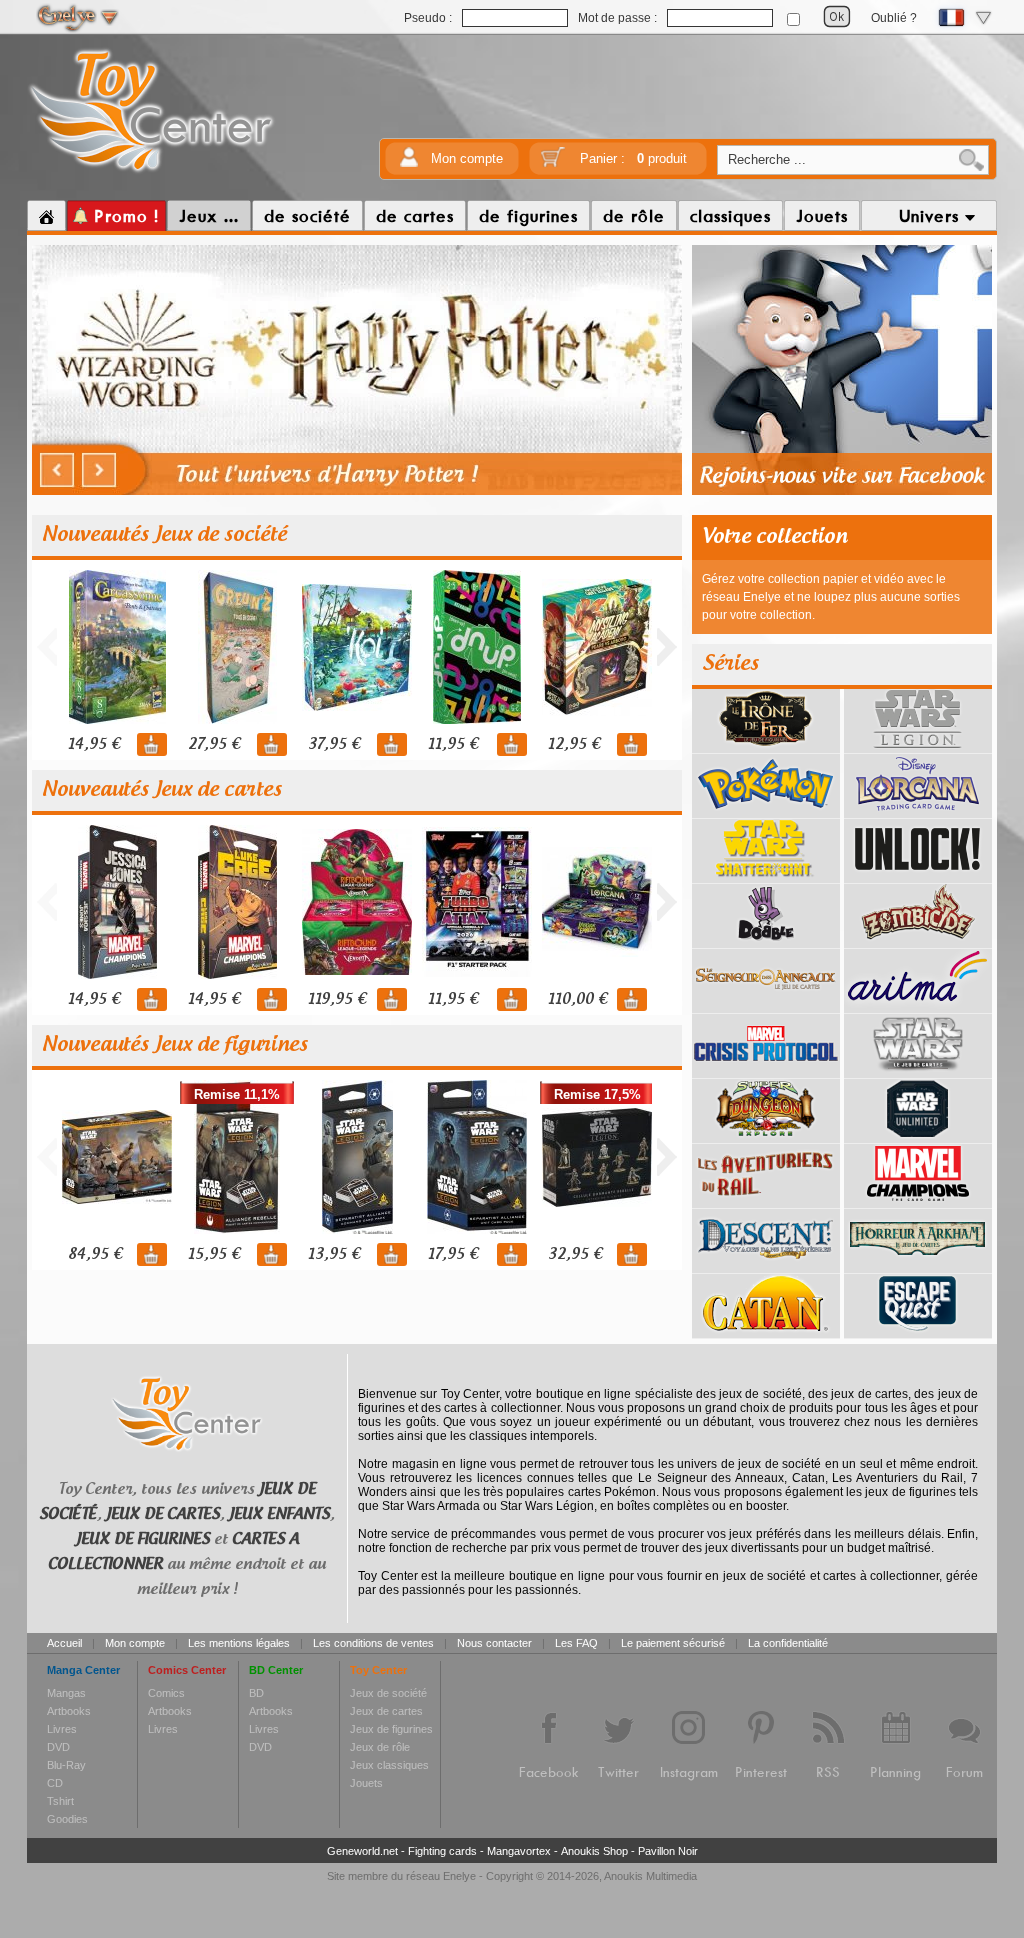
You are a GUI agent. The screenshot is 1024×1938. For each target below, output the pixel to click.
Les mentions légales (239, 1643)
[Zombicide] (918, 941)
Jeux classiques (389, 1765)
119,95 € (337, 999)
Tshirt (60, 1801)
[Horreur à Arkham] (918, 1266)
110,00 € (577, 999)
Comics (166, 1693)
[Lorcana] (918, 811)
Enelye (459, 1876)
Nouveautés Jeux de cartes (162, 790)
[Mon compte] (409, 163)
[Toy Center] (151, 173)
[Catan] (766, 1331)
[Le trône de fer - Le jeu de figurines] (766, 746)
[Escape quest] (918, 1331)
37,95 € (334, 744)
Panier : (633, 158)
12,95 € (574, 744)
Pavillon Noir (668, 1851)
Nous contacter (494, 1643)
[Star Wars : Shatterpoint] (766, 876)
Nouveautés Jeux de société (164, 535)
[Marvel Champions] (918, 1201)
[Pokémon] (766, 811)
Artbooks (69, 1711)
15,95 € (214, 1254)
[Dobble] (766, 941)
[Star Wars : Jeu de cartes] (918, 1071)
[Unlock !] (918, 876)
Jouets (366, 1783)
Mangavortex (519, 1851)
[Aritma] (918, 1006)
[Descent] (766, 1266)
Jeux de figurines (391, 1729)
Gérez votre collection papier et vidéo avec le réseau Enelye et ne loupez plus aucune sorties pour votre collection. (831, 597)
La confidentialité (788, 1643)
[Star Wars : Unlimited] (918, 1136)
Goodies (67, 1819)
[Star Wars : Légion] (918, 746)
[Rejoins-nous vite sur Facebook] (842, 492)
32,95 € (575, 1254)
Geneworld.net (362, 1851)
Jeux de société (388, 1693)
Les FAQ (576, 1643)
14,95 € (94, 744)
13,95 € (334, 1254)
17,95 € (453, 1254)
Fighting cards (442, 1851)
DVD (58, 1747)
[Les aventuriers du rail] (766, 1201)
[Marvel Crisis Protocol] (766, 1071)
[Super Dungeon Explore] (766, 1136)
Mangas (66, 1693)
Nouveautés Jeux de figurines (175, 1045)
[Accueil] (46, 216)
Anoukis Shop (594, 1851)
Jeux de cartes (386, 1711)
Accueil (64, 1643)
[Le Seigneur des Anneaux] (766, 1006)
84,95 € (95, 1254)
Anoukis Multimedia (650, 1876)
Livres (62, 1729)
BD (256, 1693)
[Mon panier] (553, 163)
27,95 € (214, 744)
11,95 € (453, 744)
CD (55, 1783)
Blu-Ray (66, 1765)
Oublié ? (894, 18)
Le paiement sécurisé (673, 1643)
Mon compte (467, 158)
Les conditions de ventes (373, 1643)
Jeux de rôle (380, 1747)
